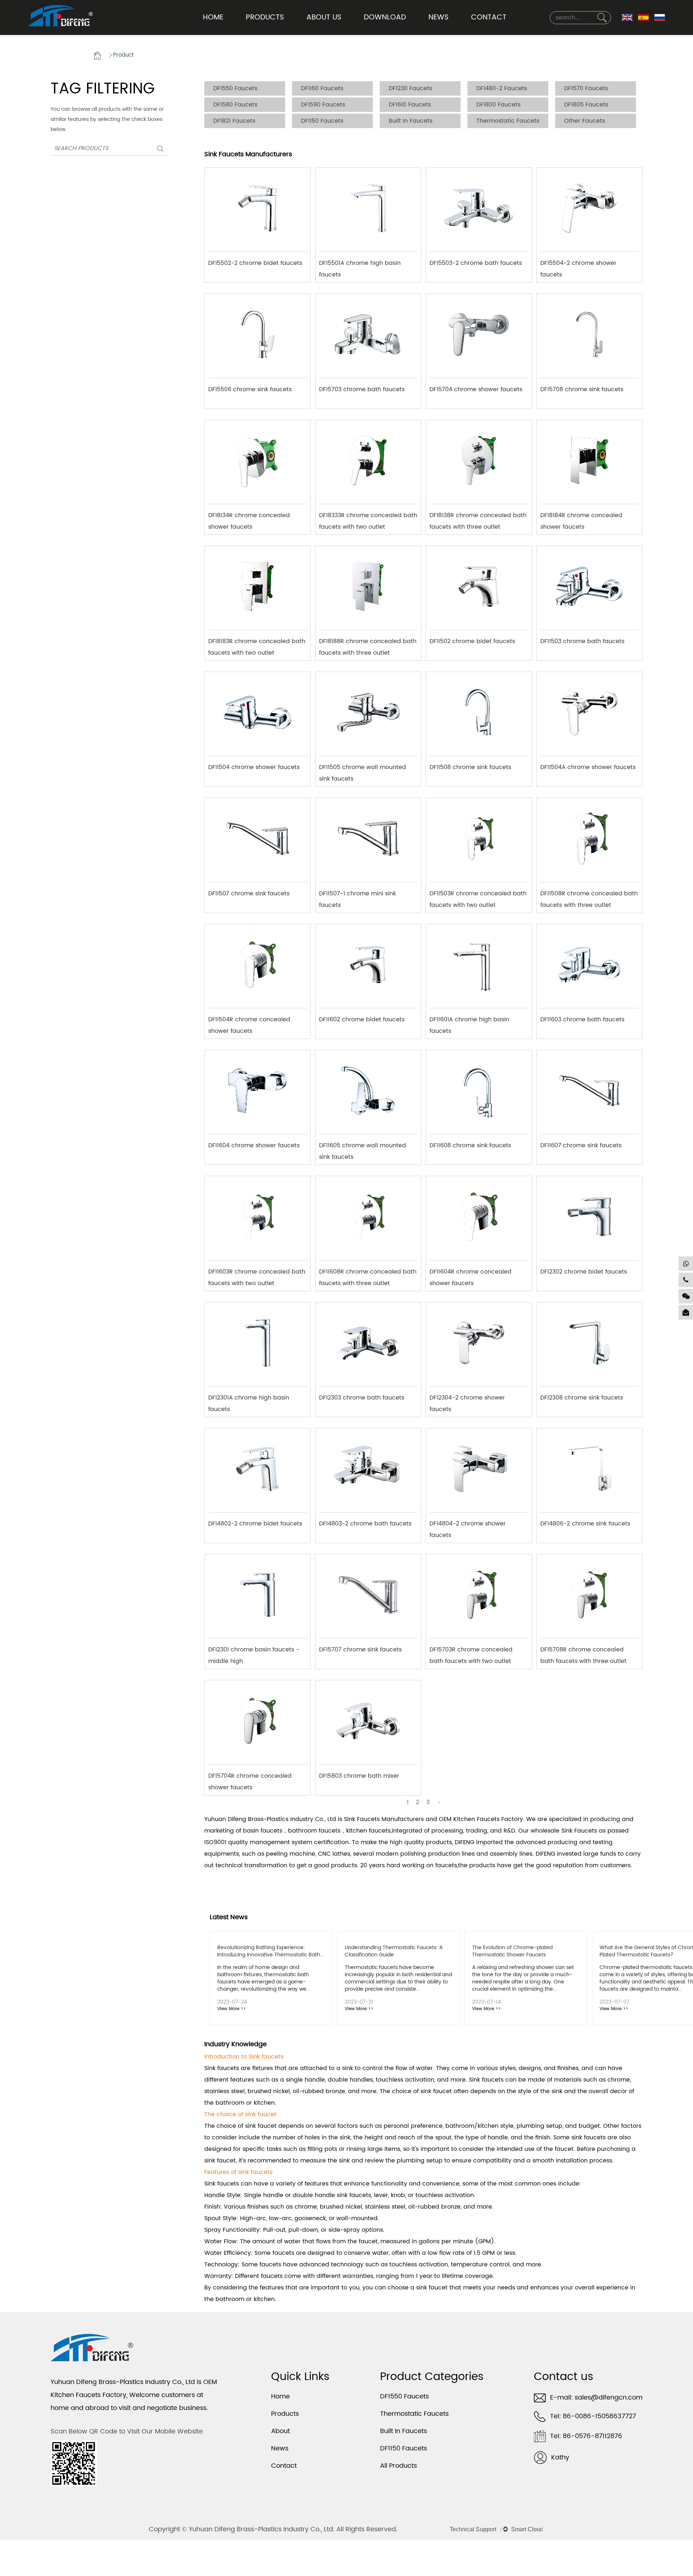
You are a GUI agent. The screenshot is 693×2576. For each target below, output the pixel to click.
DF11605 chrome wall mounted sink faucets (363, 1148)
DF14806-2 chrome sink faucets (585, 1524)
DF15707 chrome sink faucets (360, 1650)
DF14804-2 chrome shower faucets (468, 1526)
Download (385, 18)
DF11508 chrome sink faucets (470, 767)
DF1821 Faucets (234, 121)
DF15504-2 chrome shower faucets (578, 266)
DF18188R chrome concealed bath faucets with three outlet (368, 644)
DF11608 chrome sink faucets (470, 1145)
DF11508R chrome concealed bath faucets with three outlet (589, 896)
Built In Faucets (411, 121)
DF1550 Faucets (235, 88)
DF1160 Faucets (322, 88)
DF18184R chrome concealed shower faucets (581, 518)
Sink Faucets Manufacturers (384, 1819)
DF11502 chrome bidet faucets (472, 641)
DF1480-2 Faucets (502, 88)
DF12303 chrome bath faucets (362, 1398)
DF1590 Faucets (323, 105)
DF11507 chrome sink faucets (249, 894)
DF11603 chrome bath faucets (582, 1020)
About (280, 2431)
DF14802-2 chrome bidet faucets (255, 1524)
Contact (489, 18)
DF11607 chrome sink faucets (581, 1145)
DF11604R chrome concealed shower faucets (470, 1274)
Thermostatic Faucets (508, 121)
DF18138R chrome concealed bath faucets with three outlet (478, 518)
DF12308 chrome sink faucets (582, 1398)
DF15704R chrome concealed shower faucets (250, 1779)
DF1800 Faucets (498, 105)
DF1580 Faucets (235, 105)
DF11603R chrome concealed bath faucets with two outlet (257, 1274)
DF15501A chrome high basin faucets (360, 266)
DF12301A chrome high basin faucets (249, 1400)
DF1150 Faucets (322, 121)
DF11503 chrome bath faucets (582, 641)
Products (265, 18)
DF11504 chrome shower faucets (254, 767)
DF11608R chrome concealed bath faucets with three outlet (368, 1274)
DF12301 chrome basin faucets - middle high (254, 1652)
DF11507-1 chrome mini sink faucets (358, 896)
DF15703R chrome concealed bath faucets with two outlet (471, 1652)
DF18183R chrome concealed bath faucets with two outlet (257, 644)
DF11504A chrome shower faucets (588, 767)
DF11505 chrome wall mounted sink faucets (363, 770)
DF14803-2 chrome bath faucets (365, 1524)
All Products (398, 2466)
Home (213, 18)
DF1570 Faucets (586, 88)
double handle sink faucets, (332, 2195)
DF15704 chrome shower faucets (476, 389)
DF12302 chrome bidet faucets (584, 1272)
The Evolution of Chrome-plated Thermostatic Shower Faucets (512, 1951)
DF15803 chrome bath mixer (359, 1776)
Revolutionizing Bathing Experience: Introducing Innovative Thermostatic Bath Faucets (269, 1955)
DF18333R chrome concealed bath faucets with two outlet (368, 518)
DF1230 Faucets (410, 88)
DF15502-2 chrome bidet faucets (255, 263)
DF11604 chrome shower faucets (254, 1145)
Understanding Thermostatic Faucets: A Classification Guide (394, 1951)
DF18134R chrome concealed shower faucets (249, 518)
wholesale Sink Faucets (564, 1831)
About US (324, 18)
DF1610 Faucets (410, 105)
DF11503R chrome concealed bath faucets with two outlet (478, 896)
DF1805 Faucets (586, 105)
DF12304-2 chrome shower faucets (467, 1400)
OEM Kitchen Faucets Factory (481, 1819)
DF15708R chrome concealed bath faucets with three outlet (583, 1652)
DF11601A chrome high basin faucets (469, 1022)
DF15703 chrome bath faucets (362, 389)
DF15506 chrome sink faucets (250, 389)
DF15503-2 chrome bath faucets (476, 263)
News (439, 18)
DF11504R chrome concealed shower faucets (249, 1022)
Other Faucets (585, 121)
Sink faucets (222, 2068)
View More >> (232, 2009)
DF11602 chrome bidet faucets (362, 1020)
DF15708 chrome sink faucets (582, 389)
